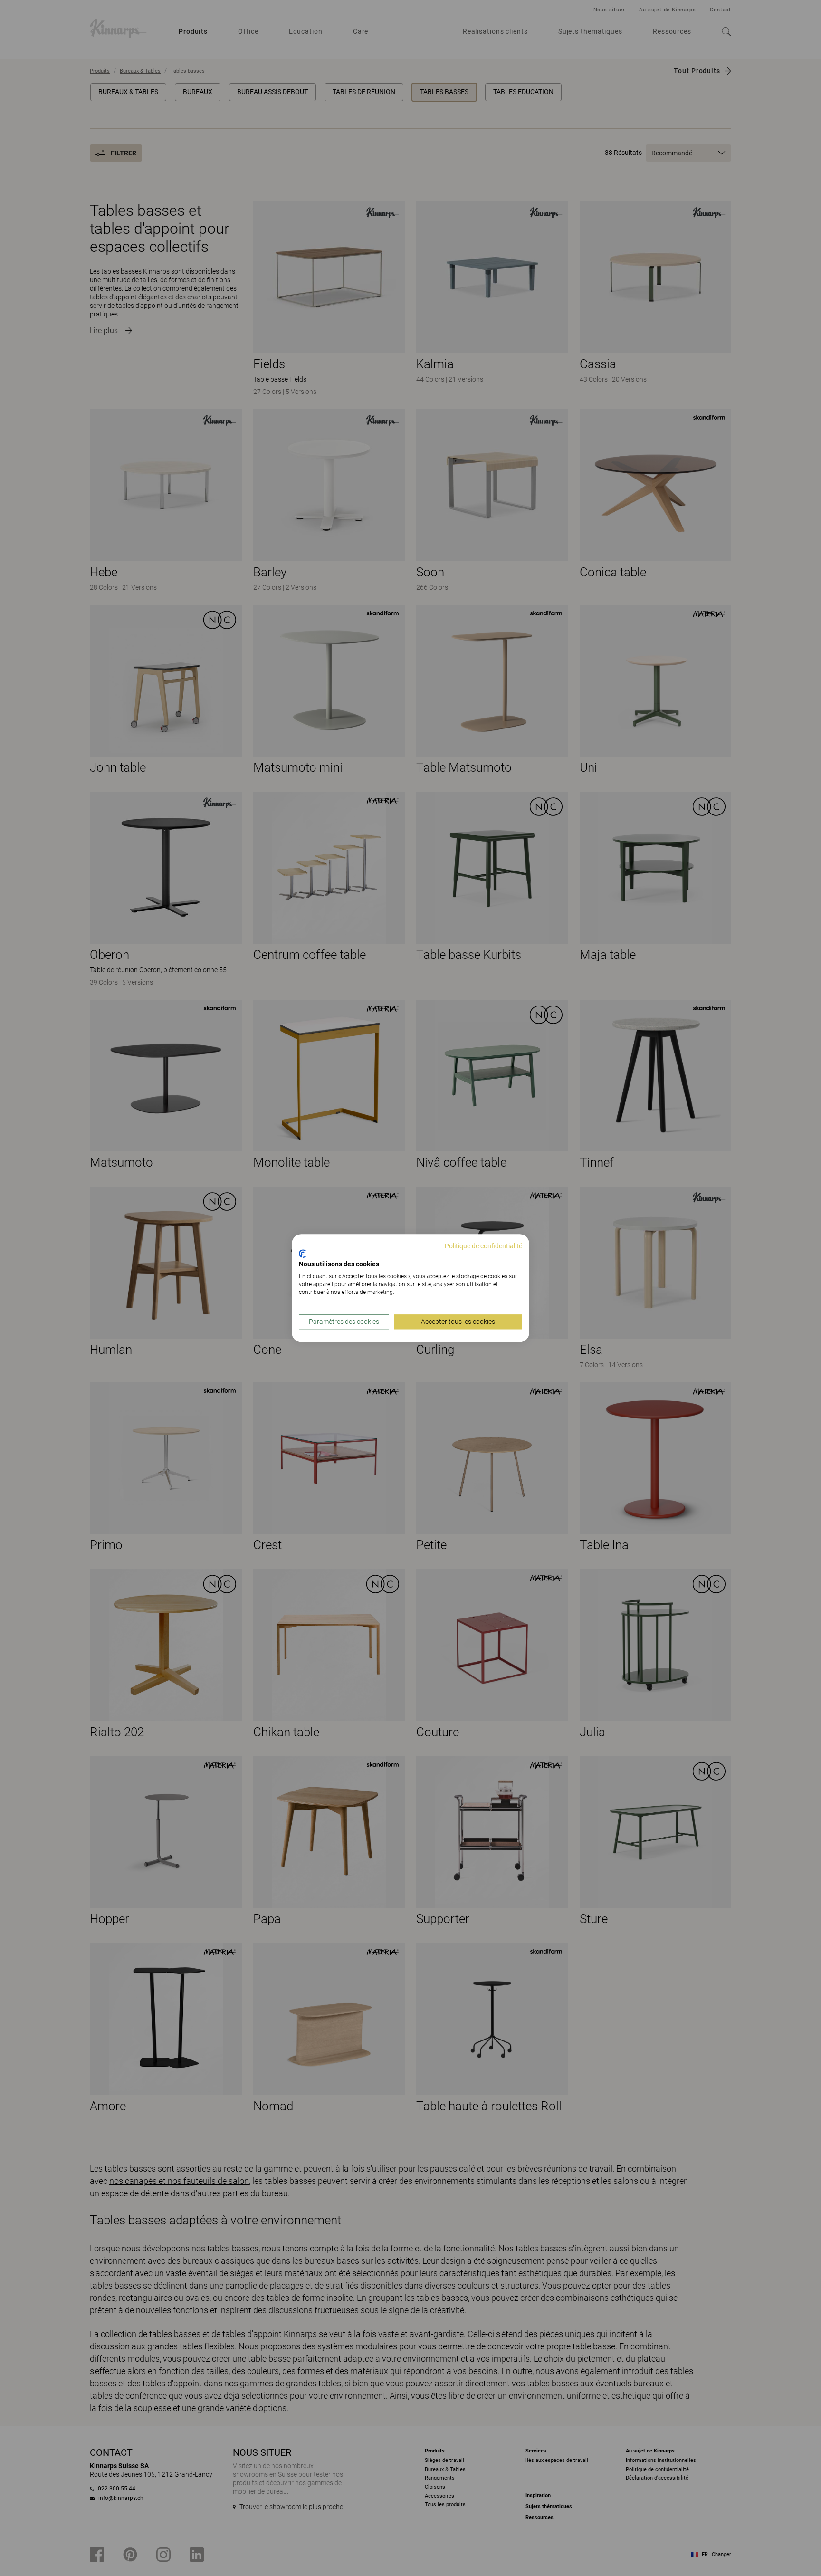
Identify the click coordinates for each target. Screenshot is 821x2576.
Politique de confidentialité (483, 1246)
